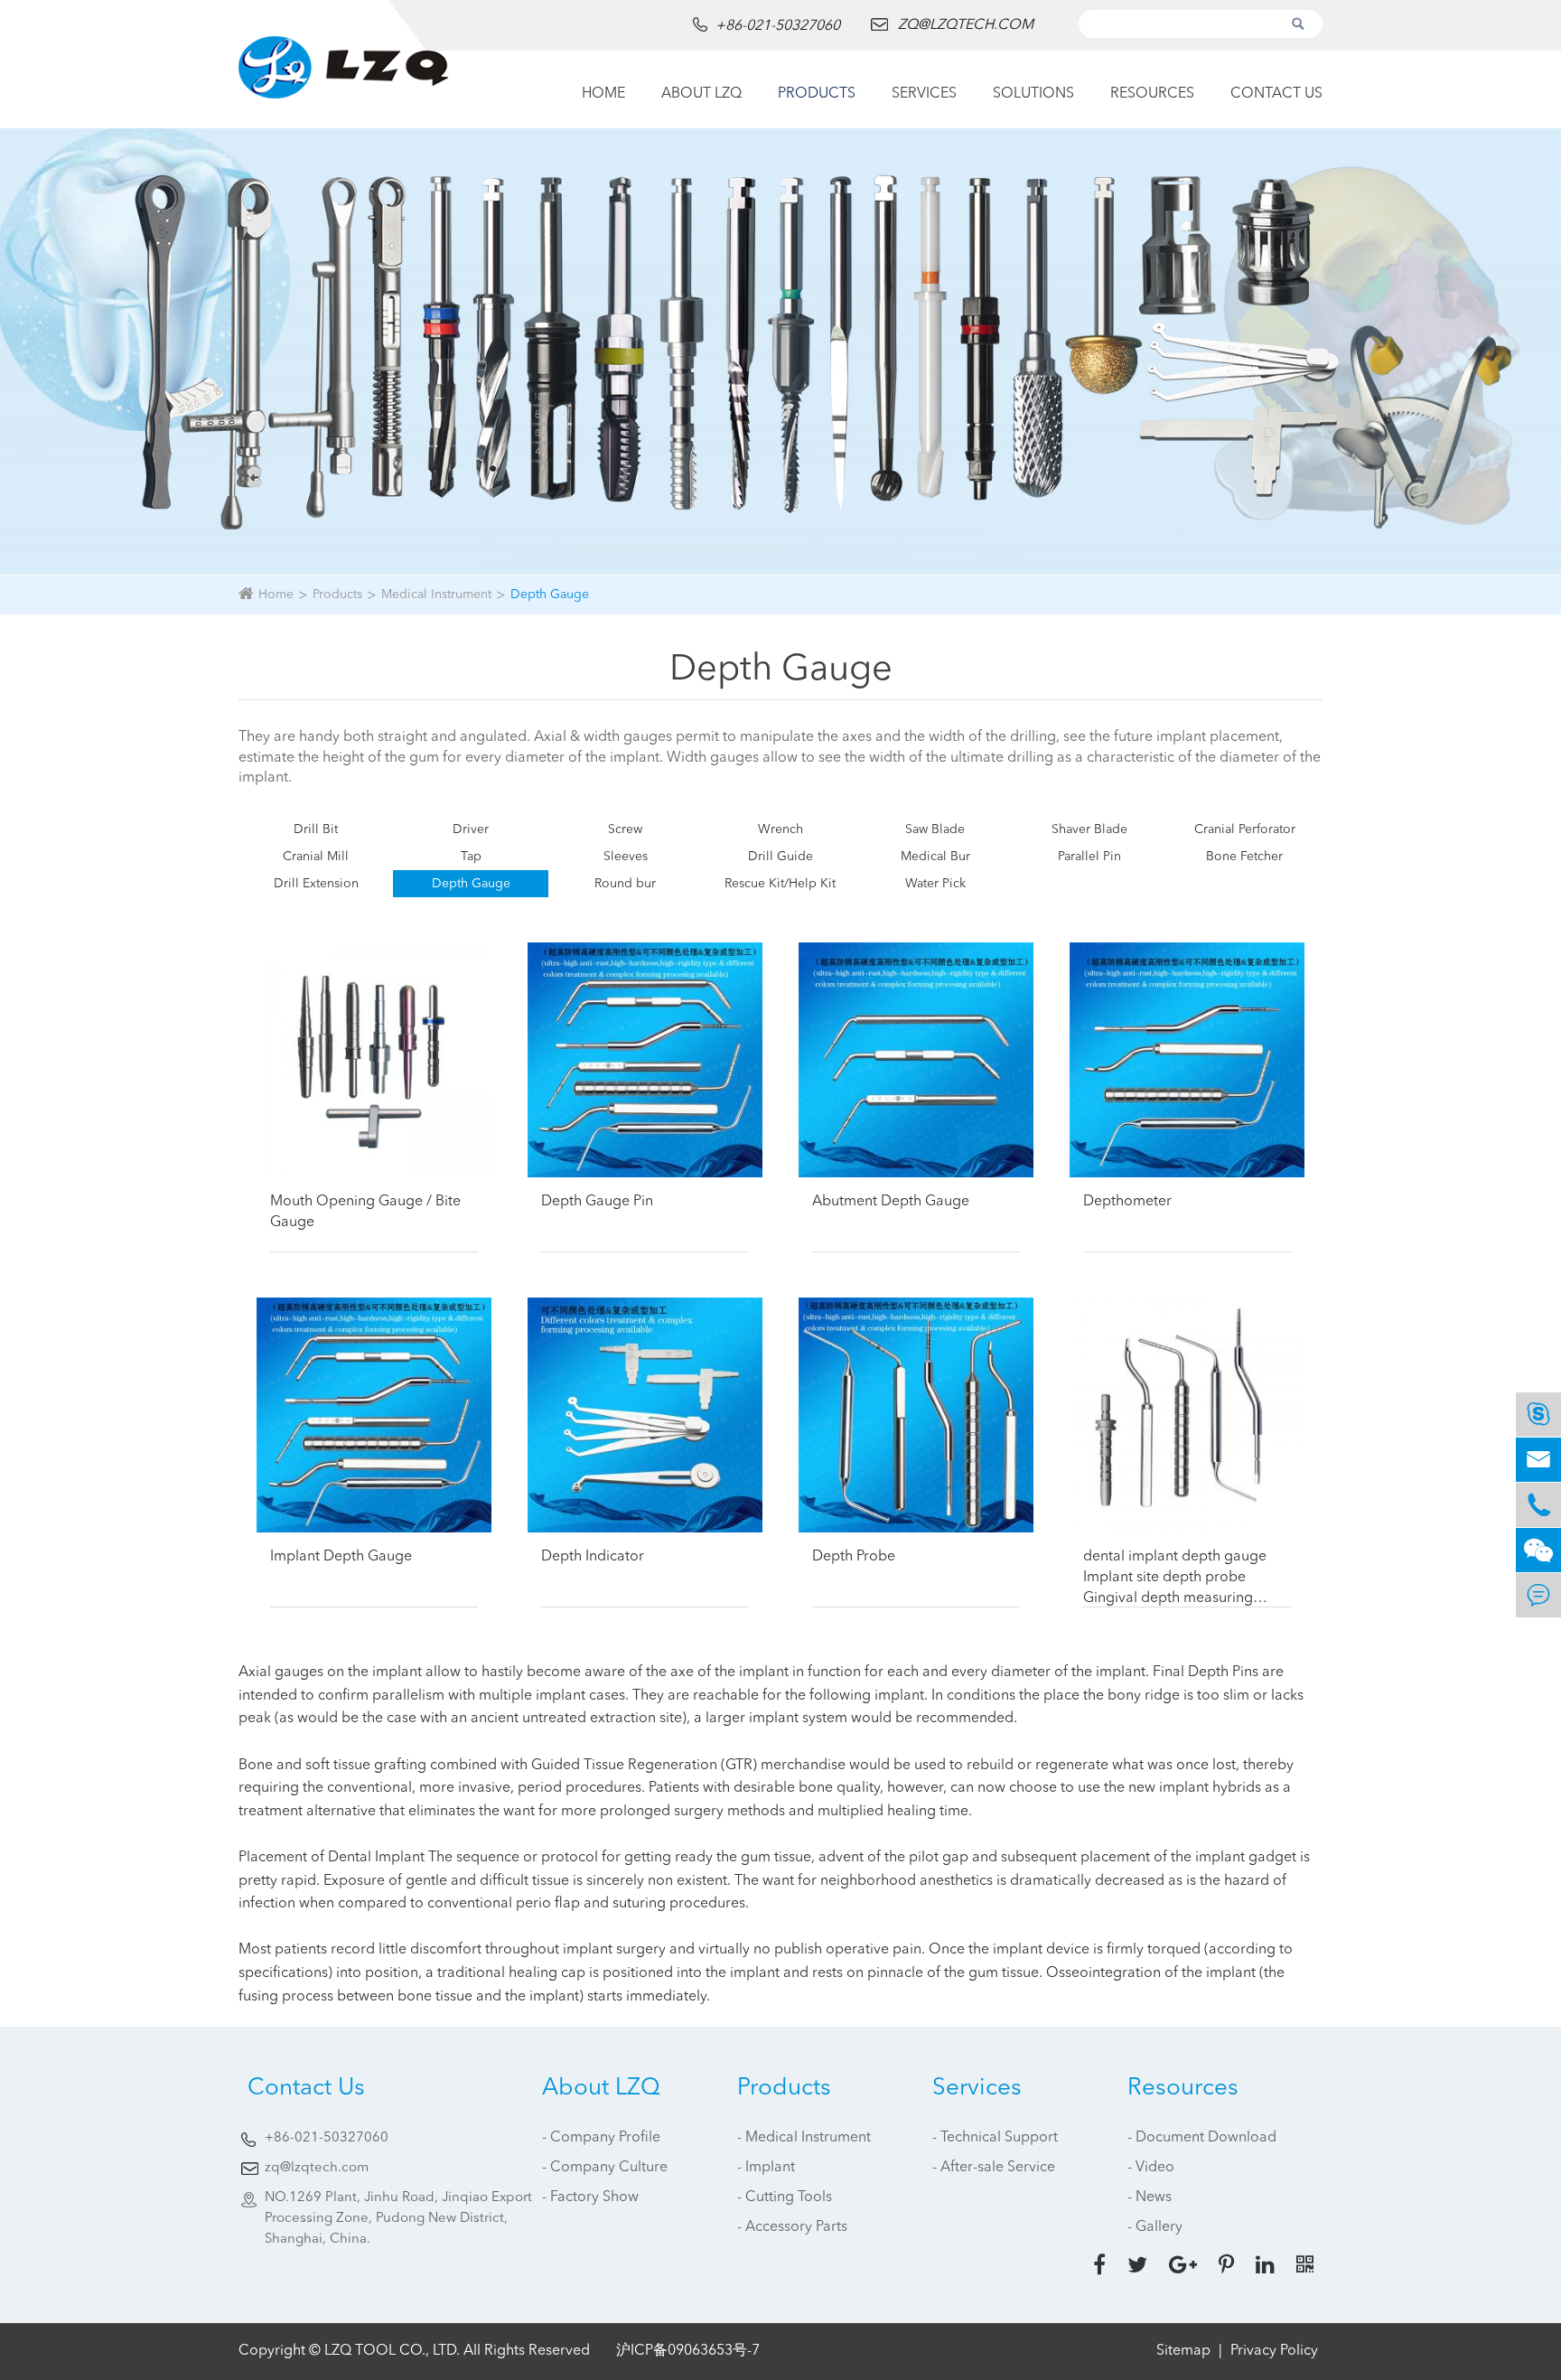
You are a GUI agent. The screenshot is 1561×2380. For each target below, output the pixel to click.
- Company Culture (605, 2168)
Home (603, 94)
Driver (471, 829)
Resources (1152, 94)
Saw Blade (935, 829)
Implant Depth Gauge (341, 1557)
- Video (1151, 2168)
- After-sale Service (994, 2168)
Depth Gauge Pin (597, 1202)
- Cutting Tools (785, 2197)
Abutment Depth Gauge (891, 1202)
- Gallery (1155, 2227)
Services (924, 94)
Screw (625, 829)
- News (1150, 2197)
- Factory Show (590, 2197)
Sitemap (1183, 2351)
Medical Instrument (436, 595)
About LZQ (701, 94)
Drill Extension (316, 884)
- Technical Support (995, 2138)
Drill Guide (780, 857)
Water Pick (935, 884)
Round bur (625, 884)
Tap (471, 857)
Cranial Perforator (1245, 829)
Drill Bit (316, 829)
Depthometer (1127, 1202)
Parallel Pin (1089, 857)
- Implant (766, 2168)
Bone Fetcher (1244, 857)
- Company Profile (601, 2138)
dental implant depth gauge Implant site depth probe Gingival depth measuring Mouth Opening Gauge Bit (1175, 1579)
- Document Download (1202, 2138)
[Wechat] (1538, 1550)
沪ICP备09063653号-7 (688, 2351)
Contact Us (1276, 94)
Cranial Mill (316, 857)
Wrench (780, 829)
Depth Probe (854, 1557)
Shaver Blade (1089, 829)
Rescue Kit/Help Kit (780, 884)
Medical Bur (935, 857)
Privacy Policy (1274, 2351)
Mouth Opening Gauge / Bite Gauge (365, 1212)
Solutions (1033, 94)
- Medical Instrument (804, 2138)
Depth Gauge (550, 595)
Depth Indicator (593, 1557)
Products (817, 94)
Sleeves (626, 857)
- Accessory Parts (792, 2227)
